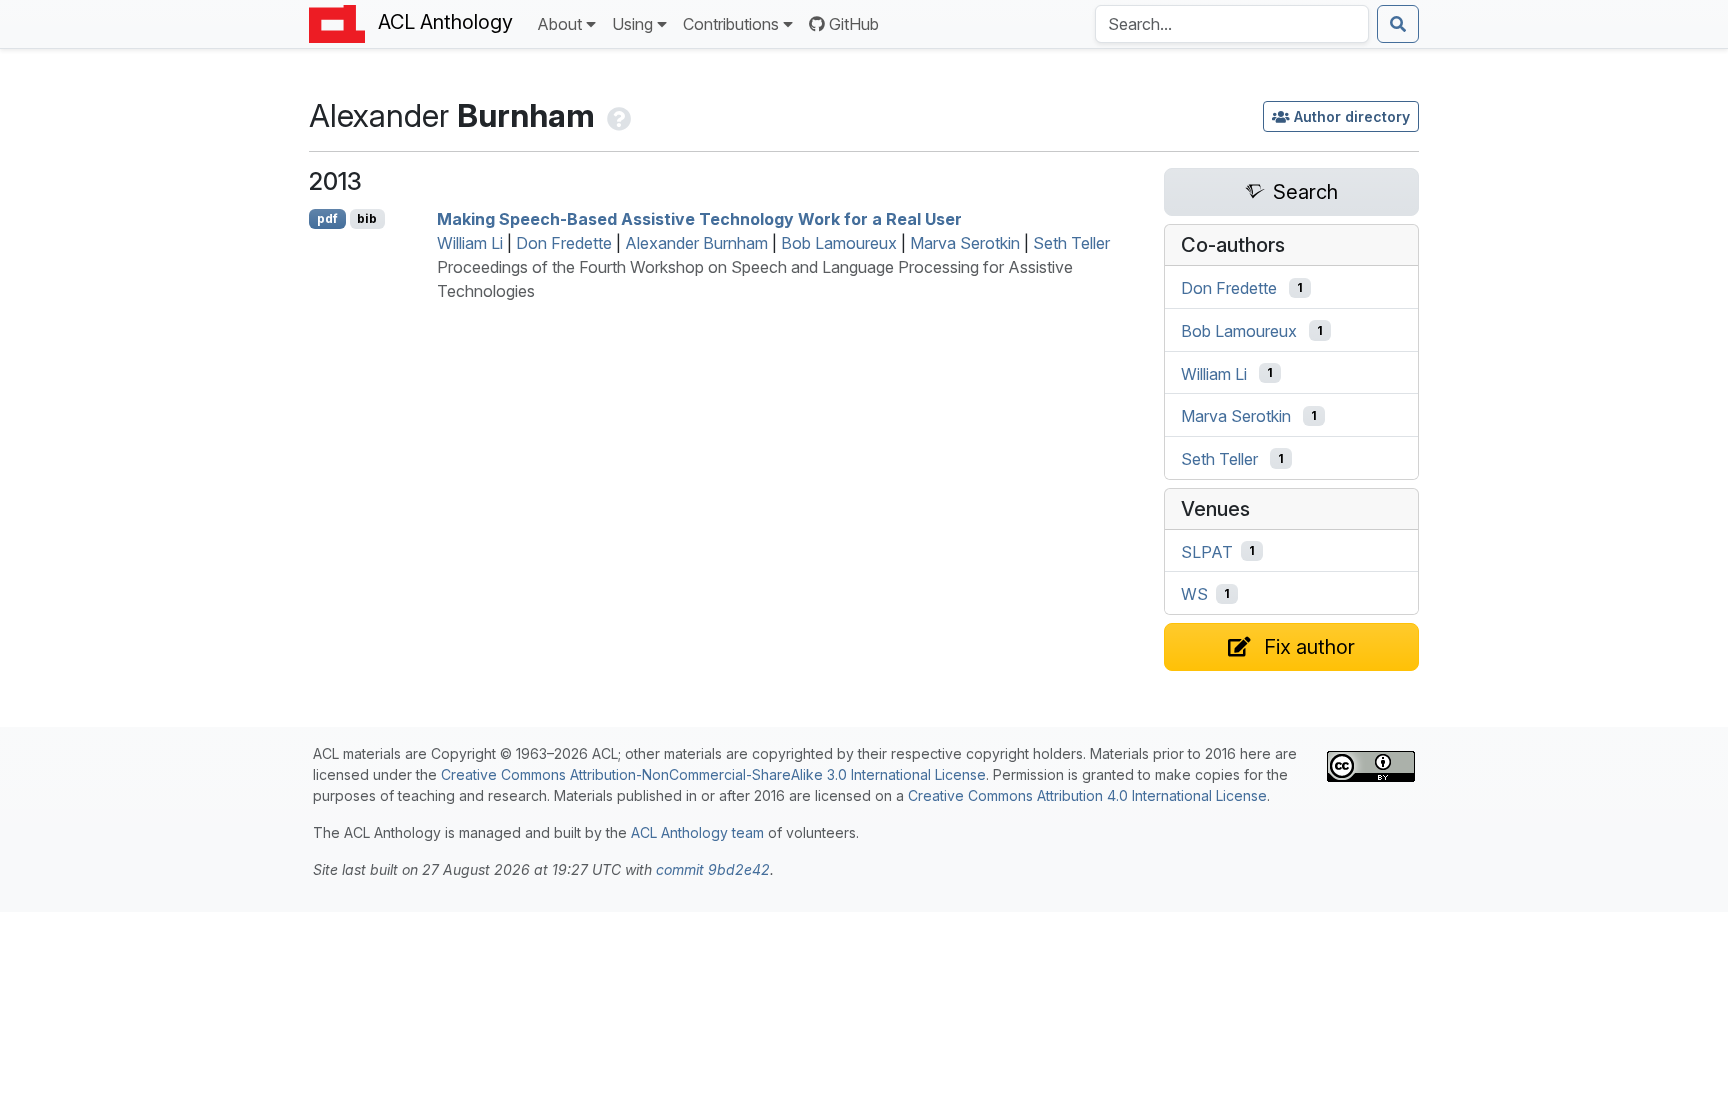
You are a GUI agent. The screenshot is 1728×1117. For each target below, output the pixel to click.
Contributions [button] (731, 24)
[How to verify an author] (617, 115)
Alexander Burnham (696, 243)
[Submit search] (1398, 24)
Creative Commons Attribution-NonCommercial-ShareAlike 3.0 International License (713, 774)
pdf (327, 218)
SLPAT (1207, 551)
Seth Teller (1071, 243)
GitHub (854, 24)
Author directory (1352, 116)
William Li (470, 243)
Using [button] (632, 24)
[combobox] (1232, 24)
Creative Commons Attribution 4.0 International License (1087, 795)
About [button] (559, 24)
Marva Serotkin (965, 243)
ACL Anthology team (697, 832)
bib (367, 218)
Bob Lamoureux (839, 243)
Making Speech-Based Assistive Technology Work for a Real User (699, 219)
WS (1194, 594)
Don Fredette (564, 243)
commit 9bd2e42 (713, 869)
